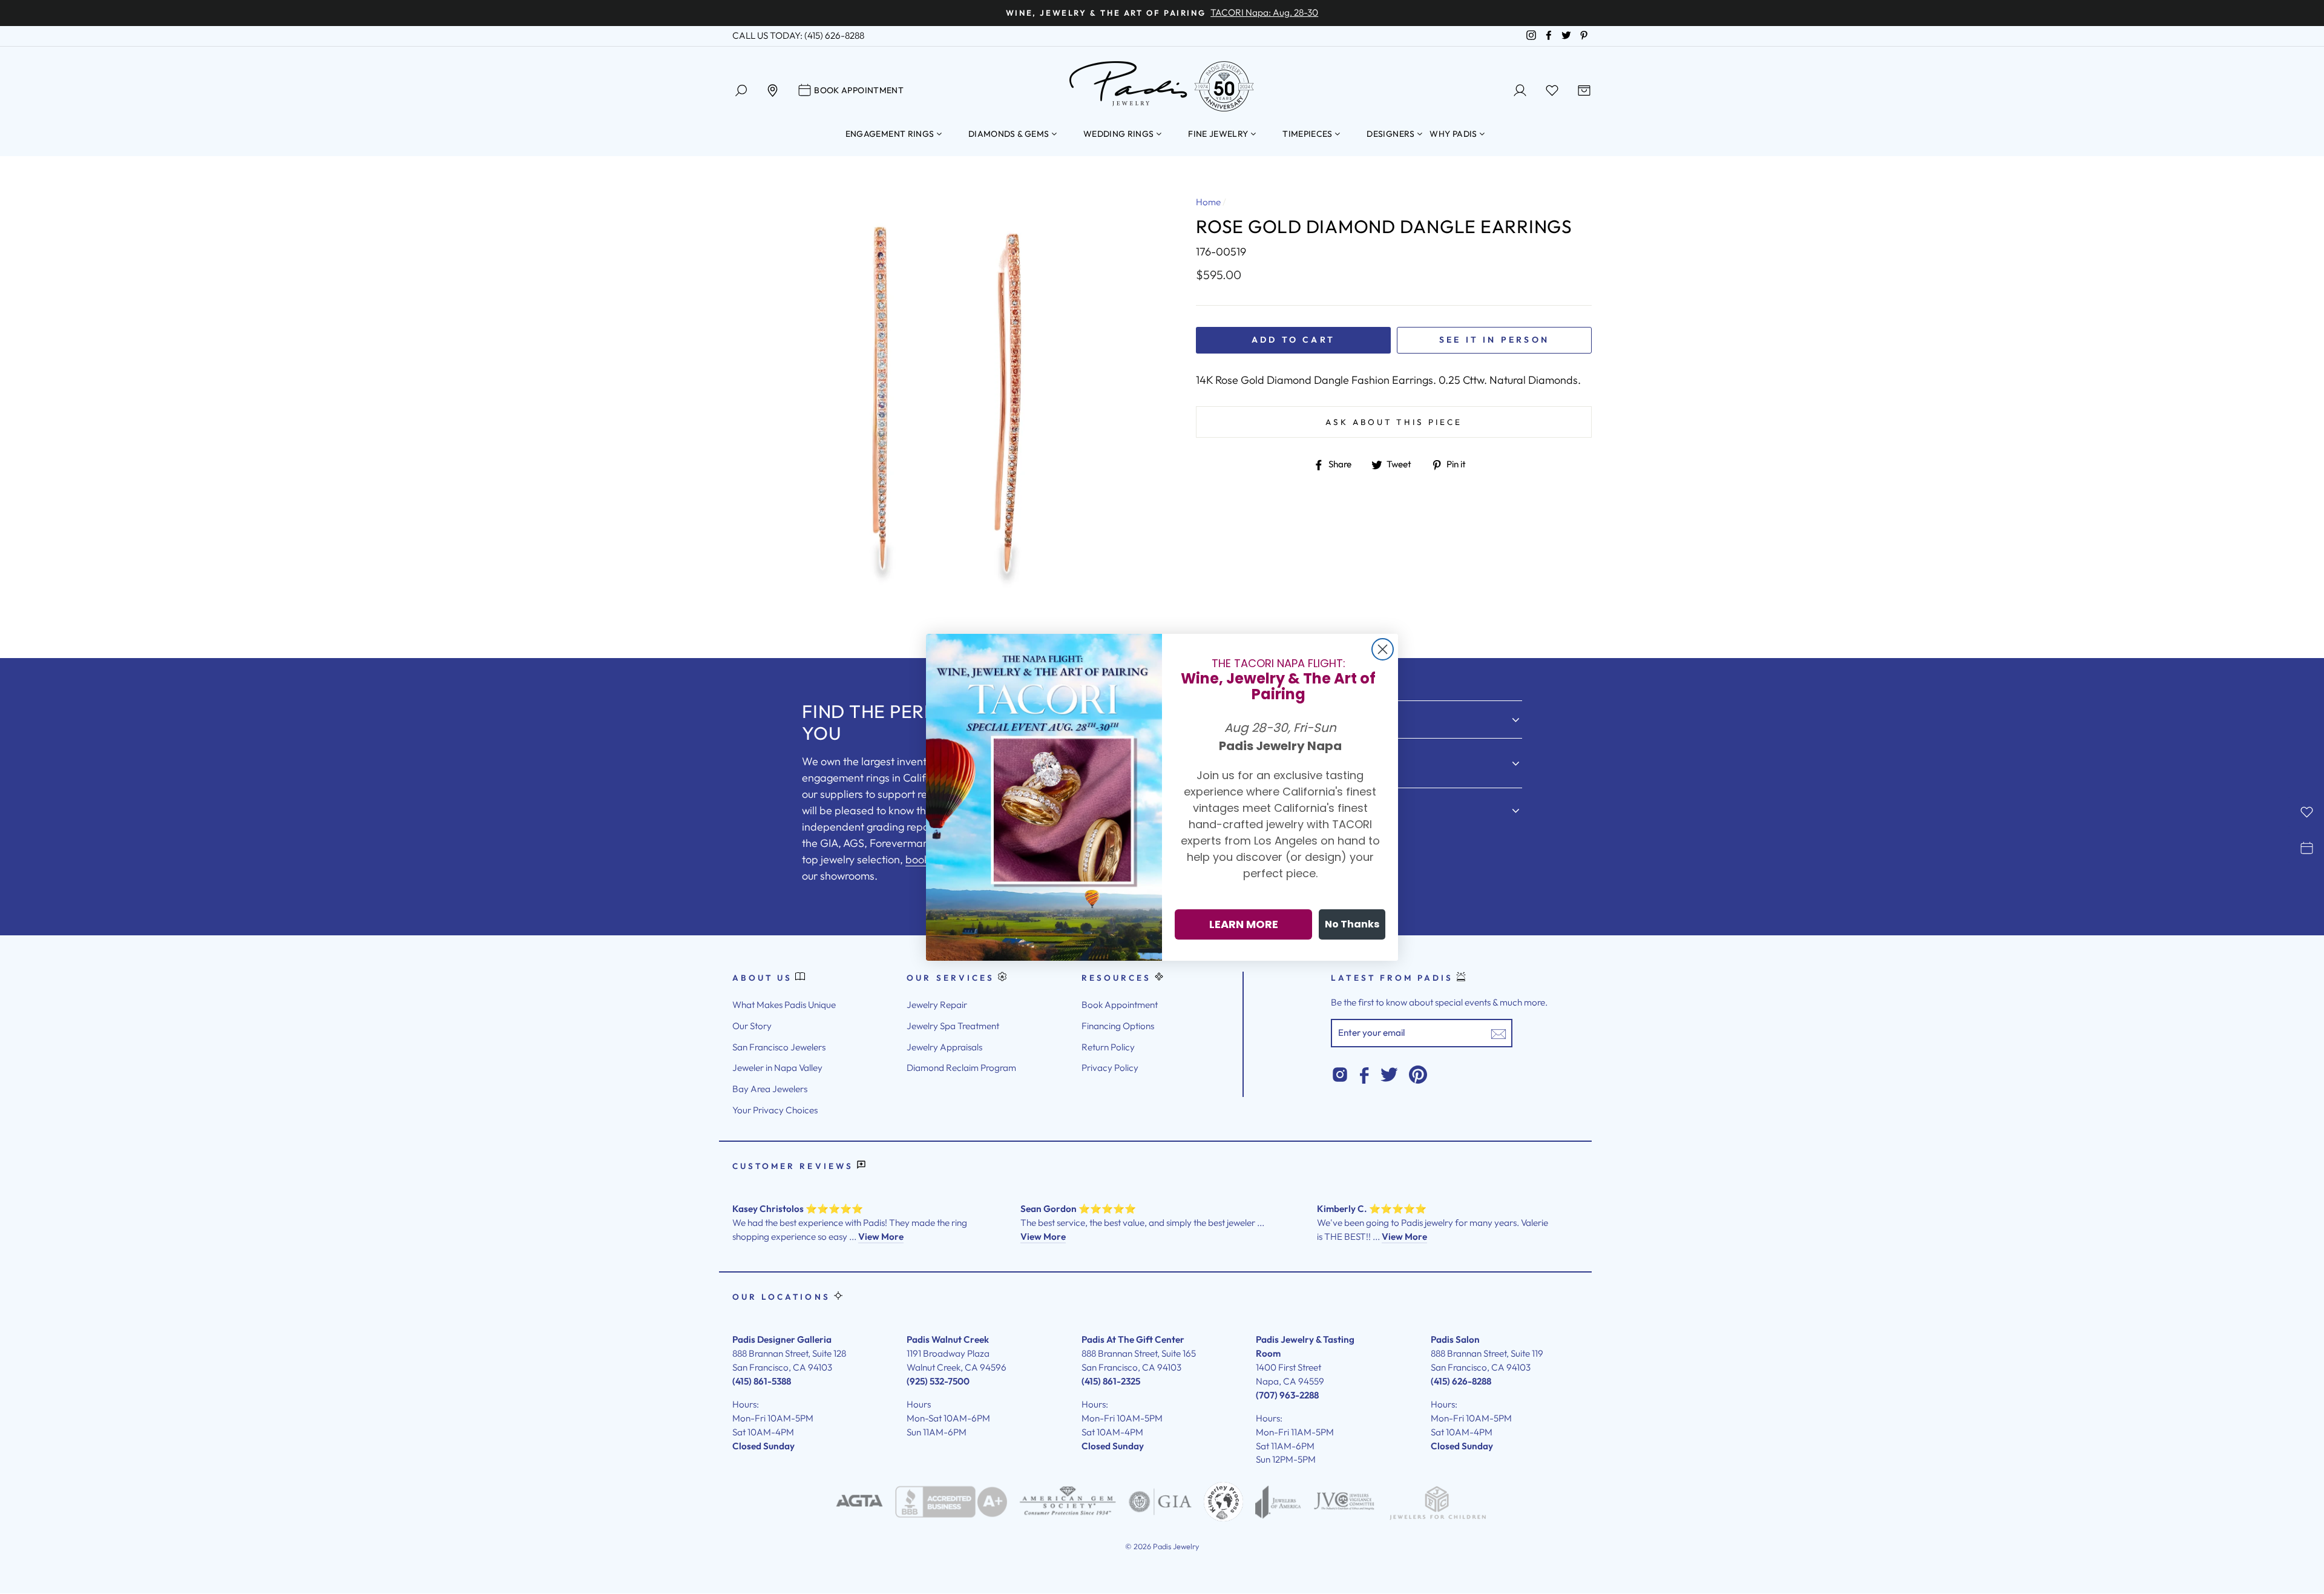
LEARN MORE (1244, 924)
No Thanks (1352, 924)
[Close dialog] (1383, 649)
